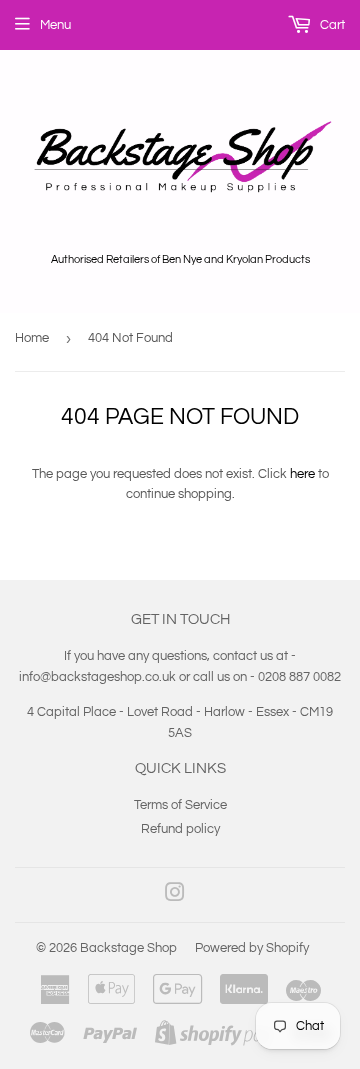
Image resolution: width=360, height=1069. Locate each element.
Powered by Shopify (252, 948)
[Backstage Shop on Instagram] (175, 896)
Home (32, 338)
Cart (331, 25)
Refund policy (180, 829)
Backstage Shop (128, 948)
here (302, 474)
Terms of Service (180, 805)
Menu (55, 25)
